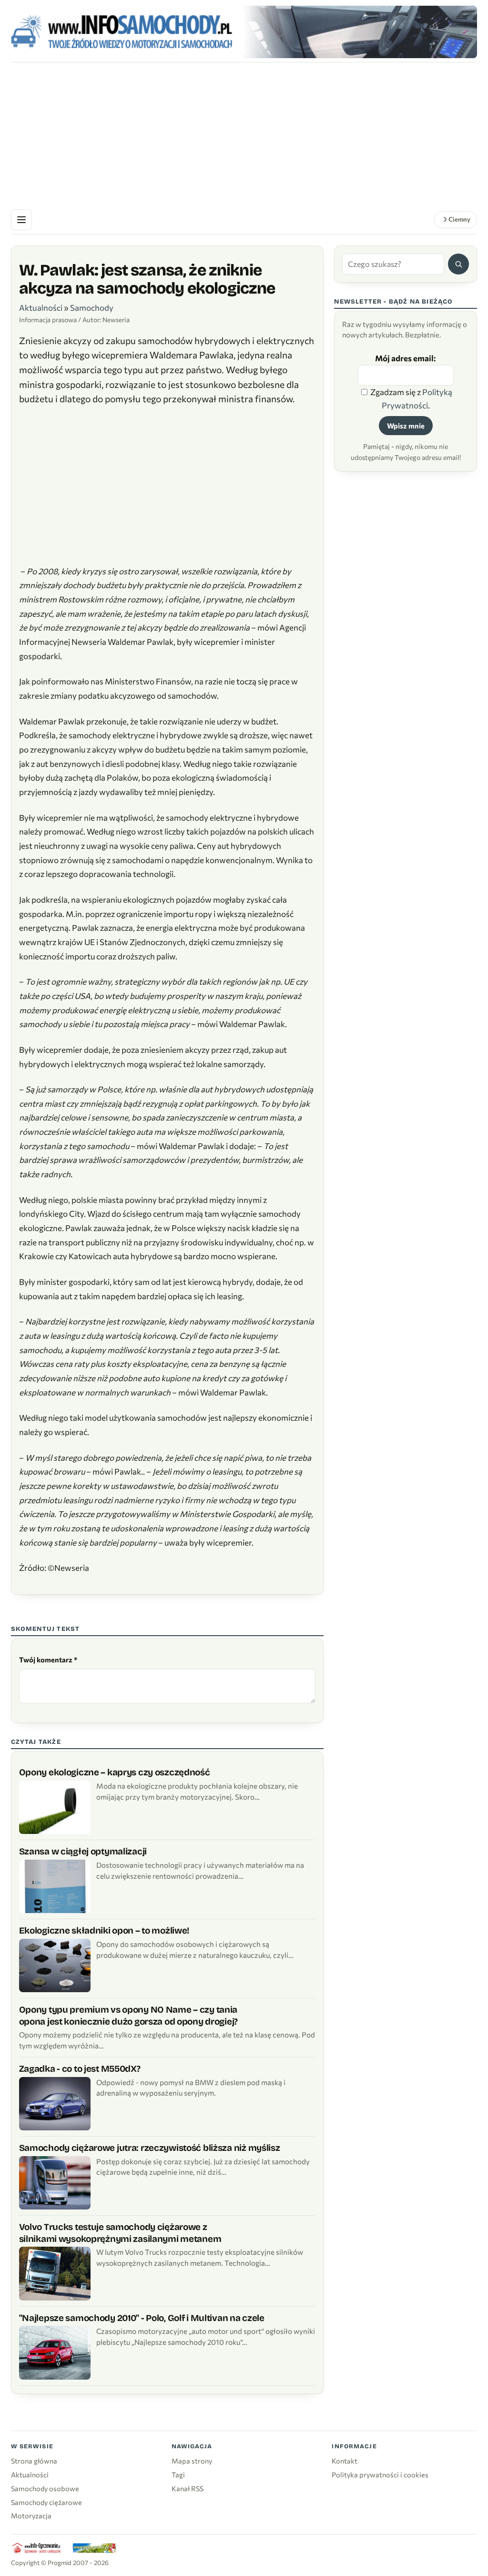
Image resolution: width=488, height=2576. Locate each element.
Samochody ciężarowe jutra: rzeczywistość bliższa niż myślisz (150, 2148)
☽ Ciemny (456, 219)
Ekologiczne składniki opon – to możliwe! (104, 1930)
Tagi (178, 2474)
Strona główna (34, 2461)
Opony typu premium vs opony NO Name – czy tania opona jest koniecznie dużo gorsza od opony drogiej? (129, 2016)
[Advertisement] (244, 134)
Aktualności (41, 308)
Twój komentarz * (48, 1660)
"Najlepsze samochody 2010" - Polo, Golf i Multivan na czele (142, 2318)
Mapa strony (192, 2461)
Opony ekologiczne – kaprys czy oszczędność (115, 1772)
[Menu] (21, 220)
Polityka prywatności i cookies (380, 2474)
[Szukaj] (458, 264)
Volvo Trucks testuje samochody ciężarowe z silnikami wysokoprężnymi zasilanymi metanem (120, 2233)
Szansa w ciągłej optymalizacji (83, 1851)
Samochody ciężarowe (46, 2502)
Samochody (92, 308)
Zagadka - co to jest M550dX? (80, 2069)
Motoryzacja (31, 2515)
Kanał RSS (188, 2488)
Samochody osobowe (45, 2488)
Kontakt (345, 2461)
